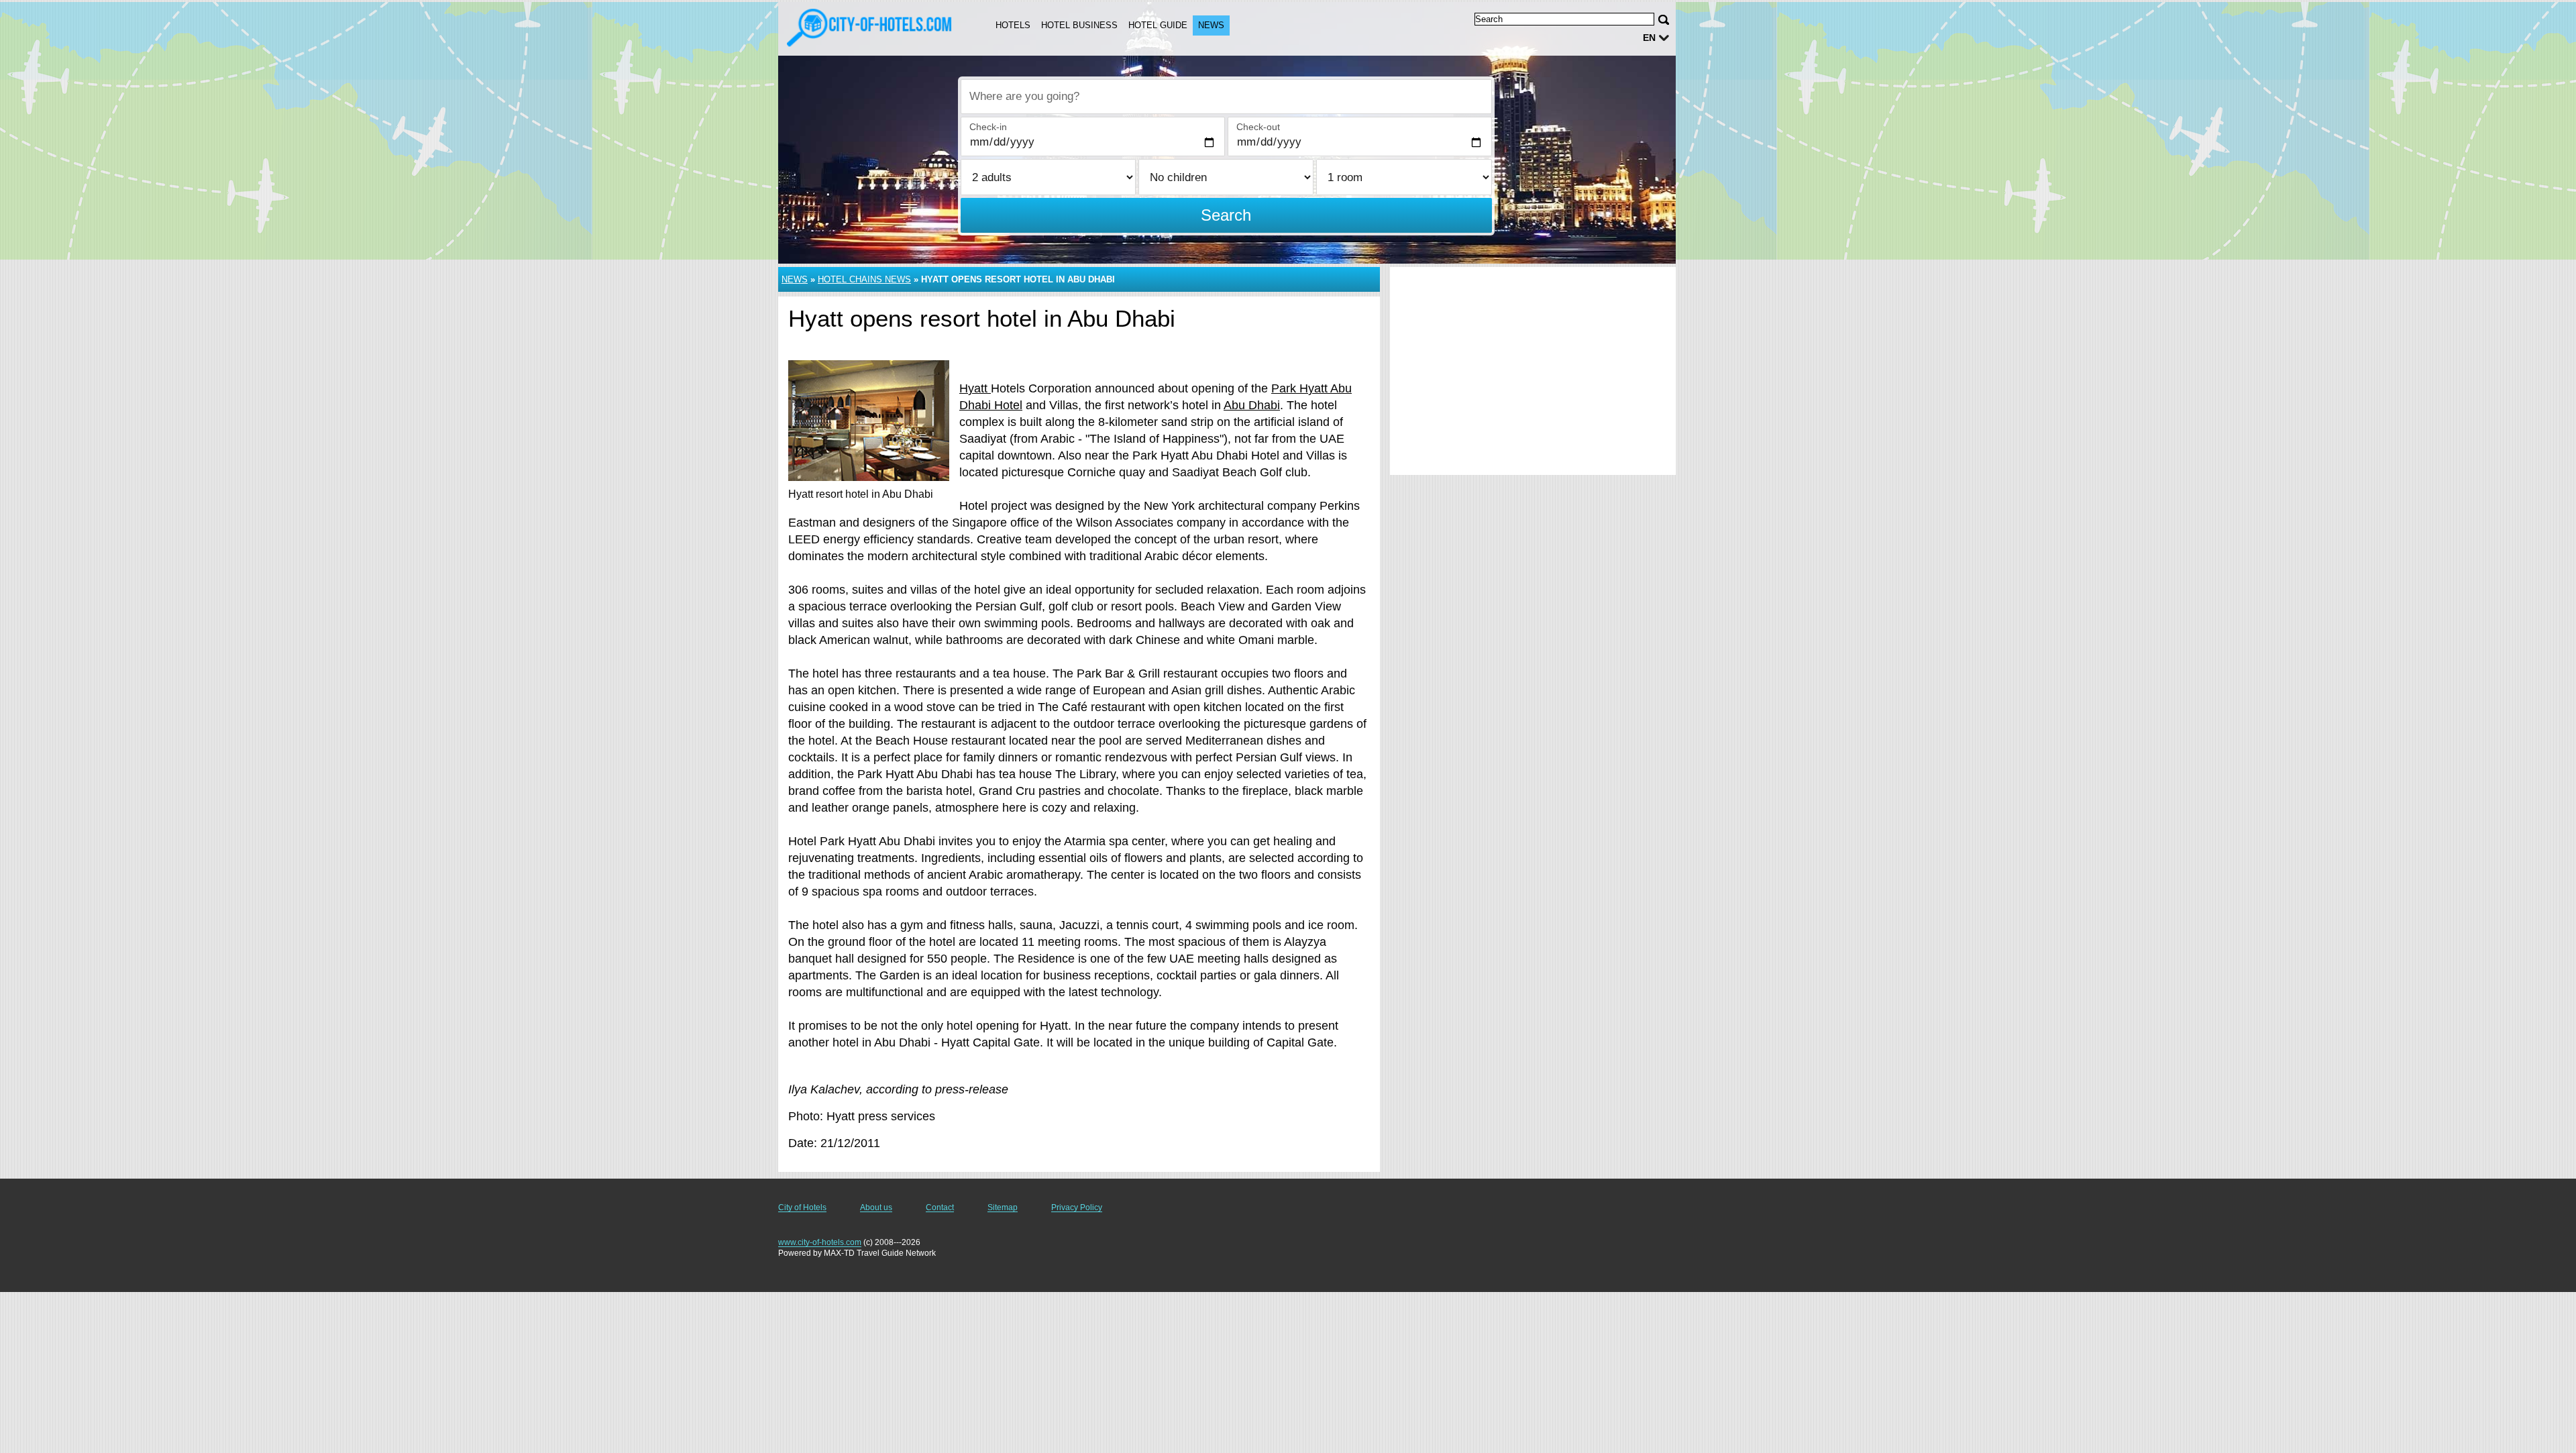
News (1211, 25)
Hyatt (975, 388)
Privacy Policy (1077, 1207)
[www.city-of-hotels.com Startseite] (871, 28)
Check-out (1258, 127)
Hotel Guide (1158, 25)
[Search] (1664, 20)
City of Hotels (802, 1207)
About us (876, 1207)
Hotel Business (1079, 25)
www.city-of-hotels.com (820, 1242)
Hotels (1013, 25)
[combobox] (1226, 97)
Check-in (988, 127)
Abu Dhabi (1252, 405)
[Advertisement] (1533, 371)
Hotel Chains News (864, 279)
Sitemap (1003, 1207)
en (1649, 38)
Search (1226, 215)
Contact (940, 1207)
